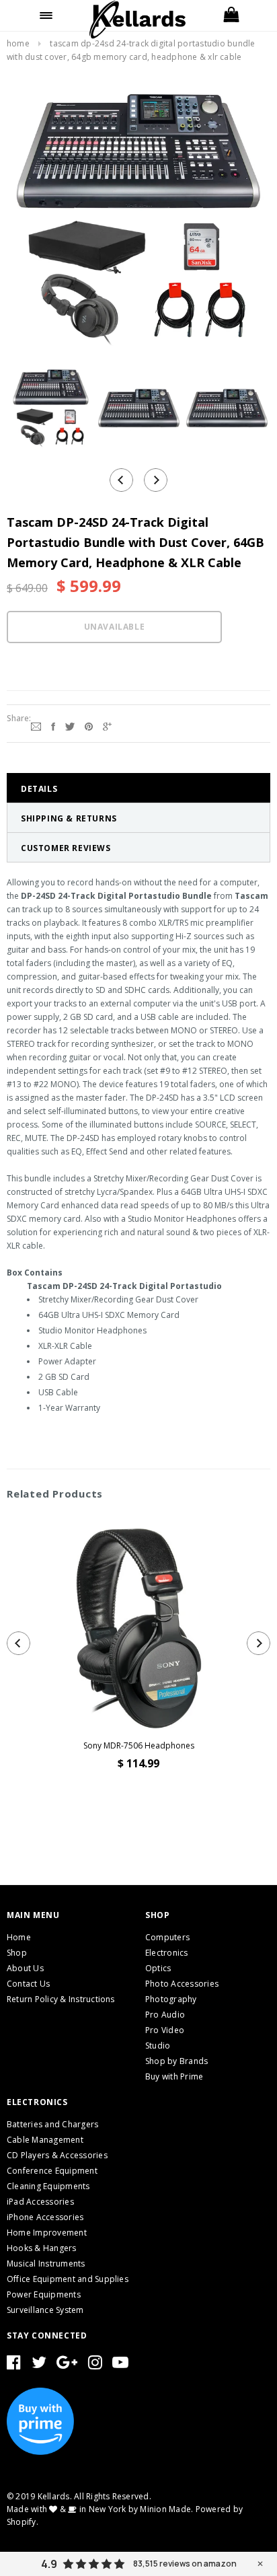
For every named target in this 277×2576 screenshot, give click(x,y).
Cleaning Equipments (48, 2186)
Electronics (167, 1953)
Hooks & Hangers (42, 2248)
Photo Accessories (182, 1984)
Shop (17, 1953)
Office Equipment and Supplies (68, 2279)
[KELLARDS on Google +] (67, 2365)
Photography (171, 1999)
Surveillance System (45, 2310)
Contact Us (28, 1984)
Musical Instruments (46, 2264)
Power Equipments (44, 2294)
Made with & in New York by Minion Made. (100, 2509)
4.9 (49, 2564)
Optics (158, 1968)
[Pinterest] (89, 725)
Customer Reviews (66, 848)
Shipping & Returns (69, 818)
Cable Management (45, 2140)
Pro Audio (165, 2015)
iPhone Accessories (45, 2217)
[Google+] (107, 725)
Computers (167, 1937)
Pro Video (165, 2030)
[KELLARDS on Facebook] (14, 2365)
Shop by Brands (176, 2061)
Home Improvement (47, 2233)
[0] (231, 15)
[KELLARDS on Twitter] (39, 2365)
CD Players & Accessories (57, 2155)
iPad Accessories (40, 2202)
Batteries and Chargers (52, 2124)
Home (18, 43)
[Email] (36, 725)
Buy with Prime (174, 2076)
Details (39, 789)
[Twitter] (70, 725)
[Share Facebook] (53, 725)
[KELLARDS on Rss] (120, 2365)
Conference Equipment (52, 2171)
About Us (25, 1968)
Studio (158, 2046)
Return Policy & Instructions (61, 1999)
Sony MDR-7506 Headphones (139, 1745)
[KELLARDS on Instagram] (95, 2365)
